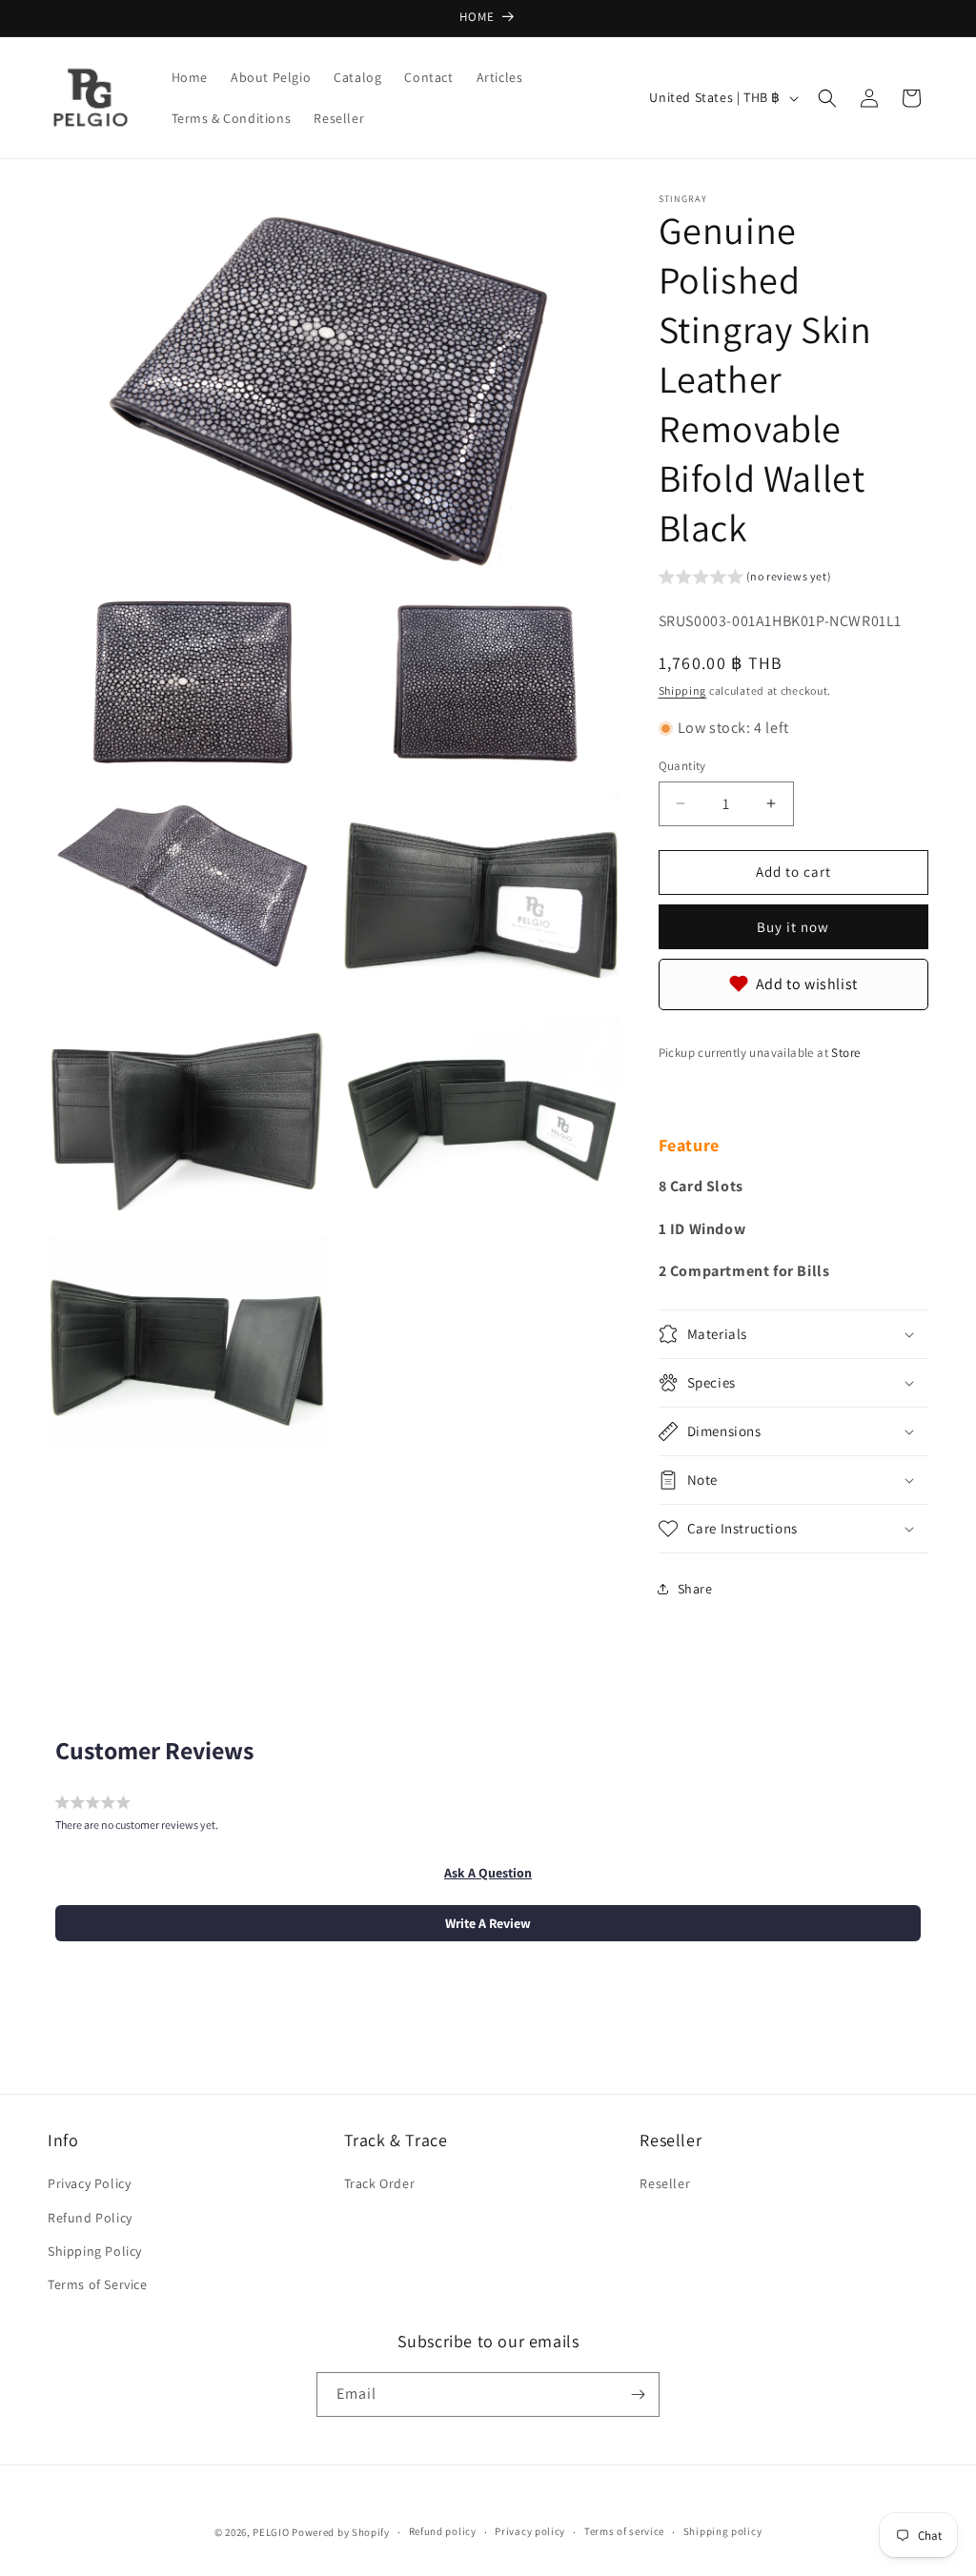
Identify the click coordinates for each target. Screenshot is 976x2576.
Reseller (665, 2183)
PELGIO (271, 2532)
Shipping (683, 690)
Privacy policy (530, 2531)
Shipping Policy (95, 2251)
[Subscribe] (638, 2394)
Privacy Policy (89, 2183)
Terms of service (624, 2531)
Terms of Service (98, 2284)
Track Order (380, 2183)
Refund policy (443, 2531)
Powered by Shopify (341, 2532)
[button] (827, 98)
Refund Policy (90, 2218)
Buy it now (793, 927)
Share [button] (695, 1589)
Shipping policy (723, 2531)
